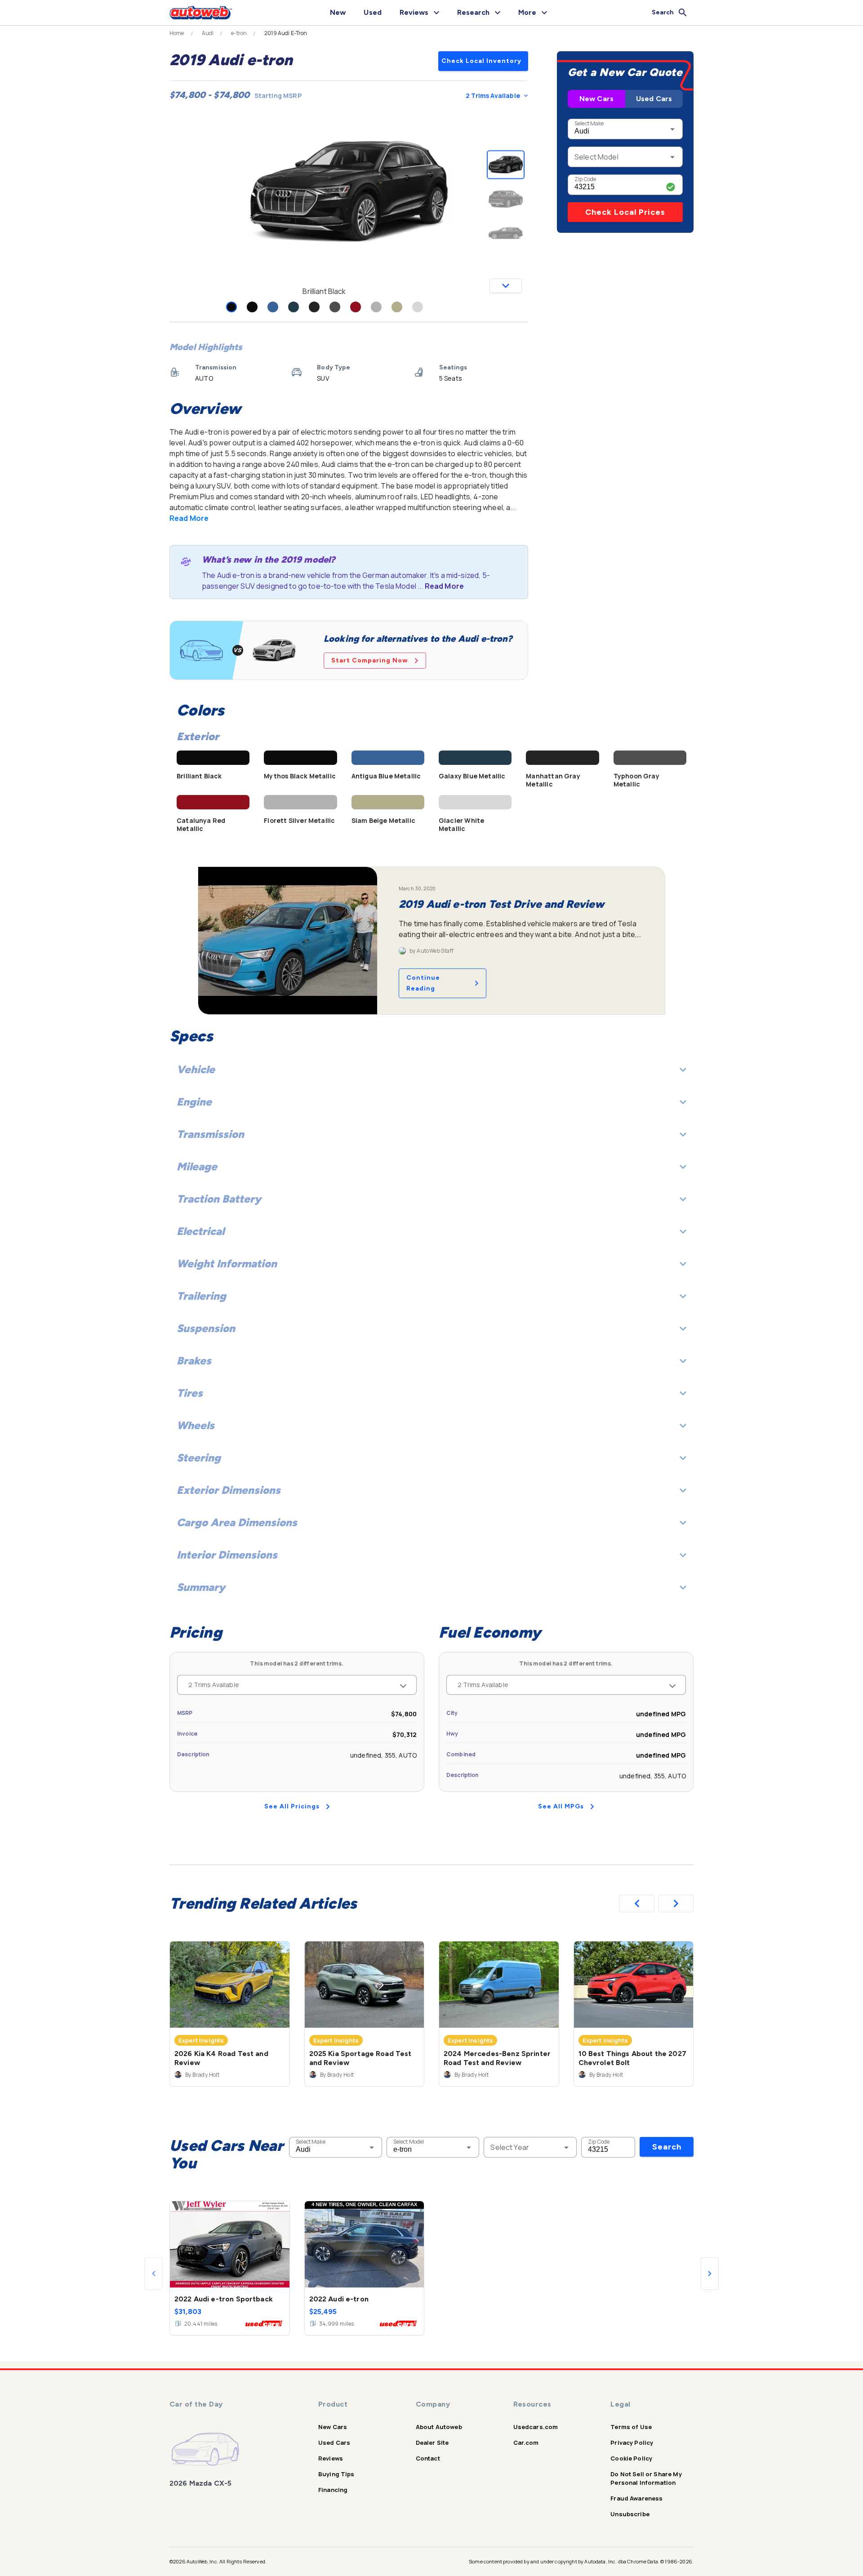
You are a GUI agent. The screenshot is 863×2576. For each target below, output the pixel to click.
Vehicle (196, 1069)
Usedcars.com (536, 2427)
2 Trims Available (493, 95)
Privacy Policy (632, 2443)
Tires (190, 1393)
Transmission (210, 1134)
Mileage (197, 1166)
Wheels (196, 1425)
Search (667, 2147)
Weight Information (227, 1264)
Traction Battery (219, 1199)
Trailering (201, 1296)
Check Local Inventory (481, 61)
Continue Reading (423, 983)
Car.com (526, 2443)
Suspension (206, 1328)
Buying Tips (336, 2474)
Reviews (331, 2458)
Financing (333, 2490)
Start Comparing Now (370, 660)
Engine (194, 1102)
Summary (201, 1587)
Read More (189, 518)
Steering (199, 1458)
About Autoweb (439, 2427)
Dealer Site (432, 2443)
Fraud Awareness (636, 2498)
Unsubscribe (630, 2514)
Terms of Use (631, 2427)
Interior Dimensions (227, 1555)
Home (177, 33)
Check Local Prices (625, 212)
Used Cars (654, 99)
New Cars (596, 99)
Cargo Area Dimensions (237, 1522)
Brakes (194, 1361)
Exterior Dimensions (229, 1490)
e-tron (239, 33)
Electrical (200, 1231)
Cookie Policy (631, 2458)
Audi (208, 33)
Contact (428, 2458)
